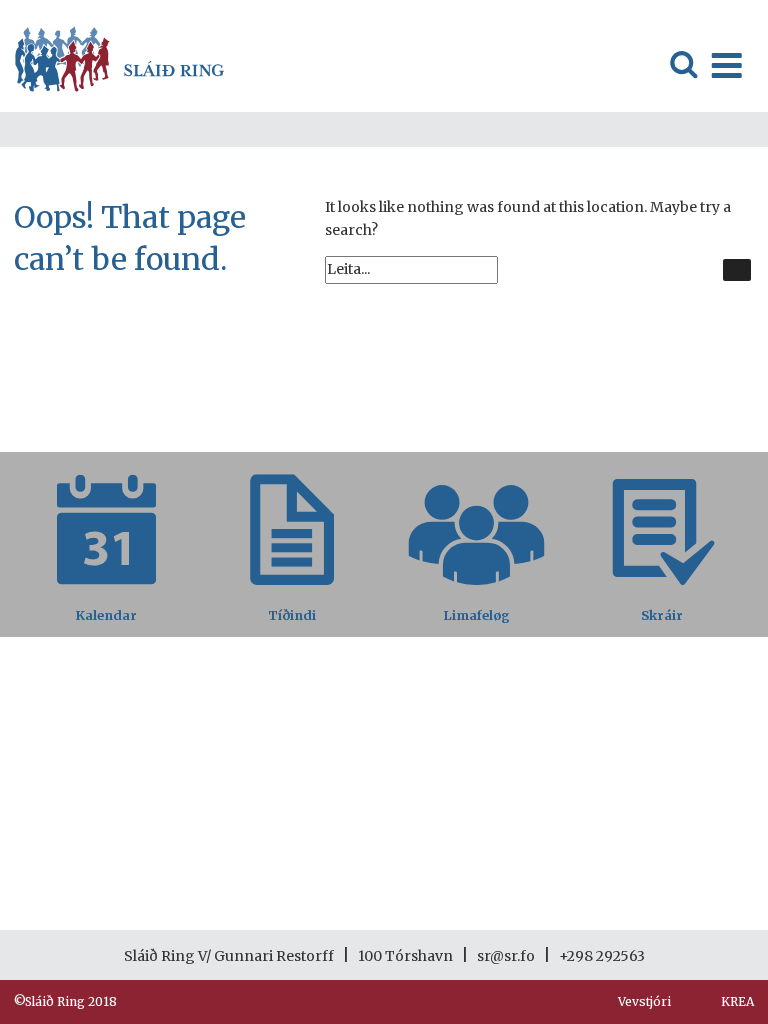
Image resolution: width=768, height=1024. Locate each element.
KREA (737, 1001)
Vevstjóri (644, 1001)
